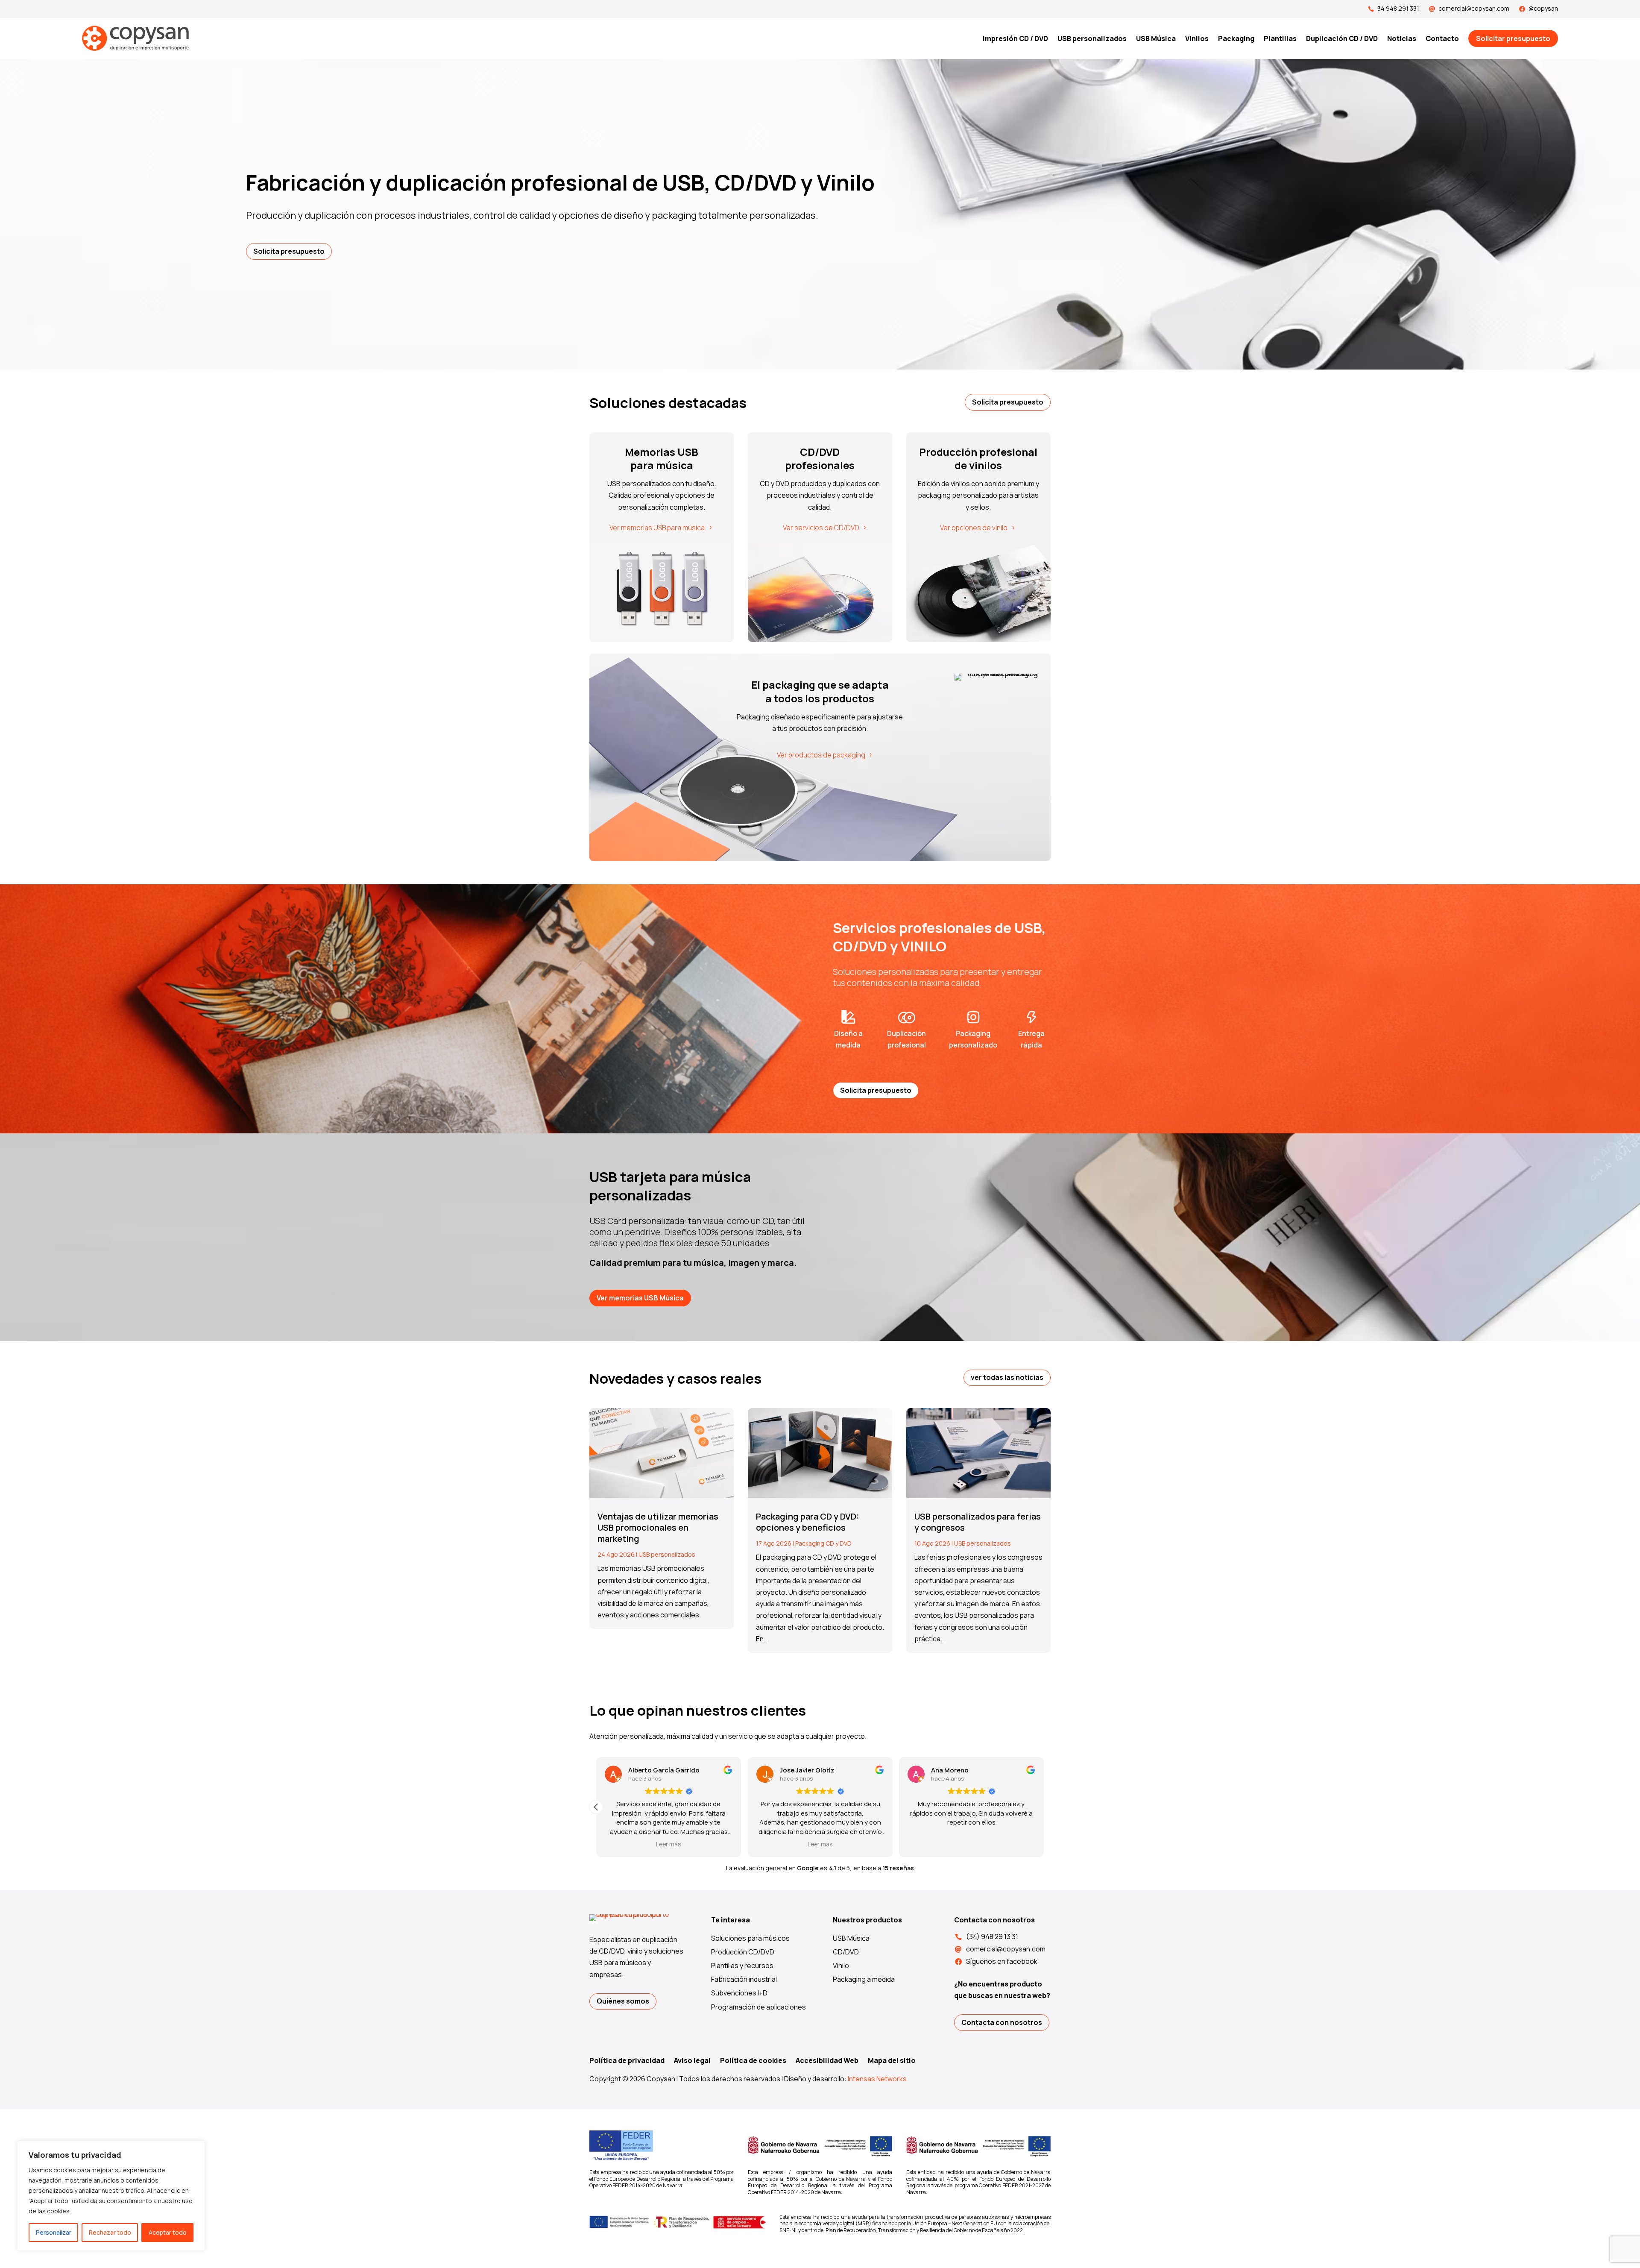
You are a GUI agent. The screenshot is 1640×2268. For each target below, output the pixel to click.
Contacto (1442, 38)
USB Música (1156, 38)
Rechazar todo (110, 2232)
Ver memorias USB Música (640, 1298)
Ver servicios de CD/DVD (821, 528)
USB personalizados (1092, 38)
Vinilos (1197, 38)
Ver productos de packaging (821, 755)
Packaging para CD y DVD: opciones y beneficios (808, 1522)
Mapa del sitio (892, 2061)
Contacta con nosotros (1002, 2022)
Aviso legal (692, 2061)
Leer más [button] (820, 1844)
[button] (1044, 1807)
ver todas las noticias (1007, 1377)
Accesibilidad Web (827, 2061)
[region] (111, 2196)
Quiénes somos (623, 2001)
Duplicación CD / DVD (1342, 38)
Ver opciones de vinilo (974, 528)
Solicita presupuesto (289, 251)
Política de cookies (753, 2061)
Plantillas (1280, 38)
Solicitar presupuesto (1513, 38)
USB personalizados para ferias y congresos (978, 1522)
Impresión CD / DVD (1015, 38)
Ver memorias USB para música (657, 528)
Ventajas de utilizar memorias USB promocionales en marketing (658, 1527)
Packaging (1236, 38)
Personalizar (54, 2232)
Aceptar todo (168, 2232)
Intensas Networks (877, 2079)
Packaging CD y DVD (823, 1543)
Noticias (1402, 38)
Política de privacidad (627, 2061)
